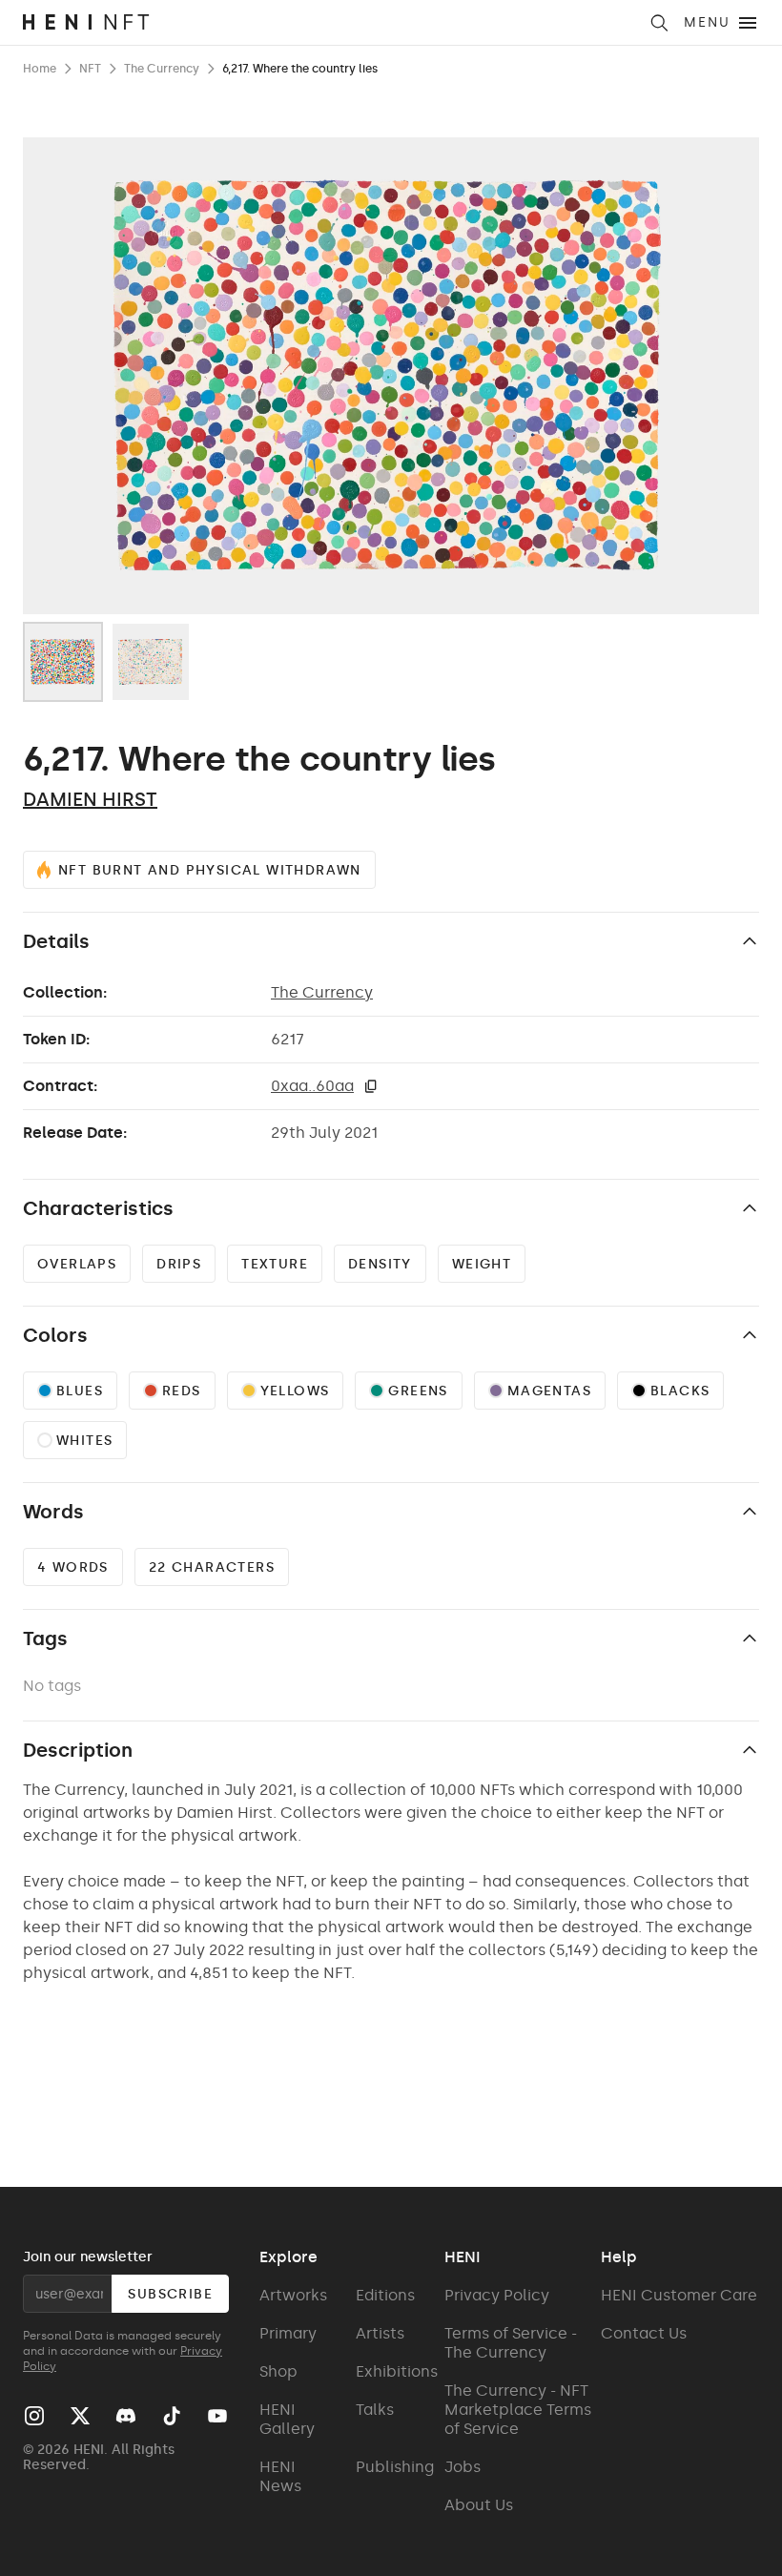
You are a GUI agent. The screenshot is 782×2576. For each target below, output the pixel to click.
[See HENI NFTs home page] (329, 22)
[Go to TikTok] (172, 2416)
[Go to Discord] (126, 2416)
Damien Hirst (90, 799)
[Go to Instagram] (34, 2416)
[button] (371, 1086)
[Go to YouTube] (217, 2416)
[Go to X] (80, 2416)
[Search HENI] (659, 23)
